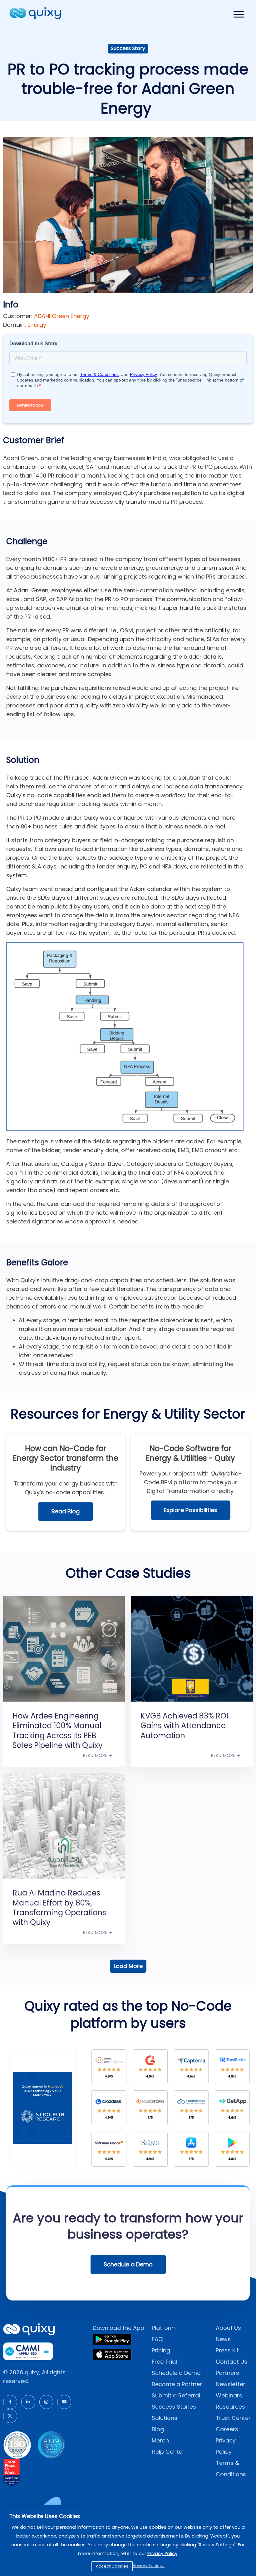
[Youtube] (64, 2402)
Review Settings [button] (149, 2566)
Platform (164, 2328)
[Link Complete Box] (64, 1674)
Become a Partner (177, 2384)
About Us (228, 2328)
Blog (158, 2429)
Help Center (168, 2452)
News (223, 2339)
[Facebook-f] (10, 2402)
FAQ (157, 2339)
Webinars (229, 2395)
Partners (227, 2373)
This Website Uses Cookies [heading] (45, 2516)
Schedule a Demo (176, 2373)
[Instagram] (46, 2402)
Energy (37, 325)
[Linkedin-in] (28, 2402)
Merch (160, 2440)
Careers (227, 2429)
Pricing (161, 2350)
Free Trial (164, 2362)
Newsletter (231, 2384)
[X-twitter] (10, 2416)
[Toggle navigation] (239, 14)
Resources (230, 2407)
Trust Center (233, 2418)
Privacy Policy (162, 2553)
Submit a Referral (176, 2395)
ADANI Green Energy (62, 316)
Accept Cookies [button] (112, 2566)
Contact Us (231, 2362)
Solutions (165, 2418)
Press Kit (227, 2350)
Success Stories (174, 2407)
